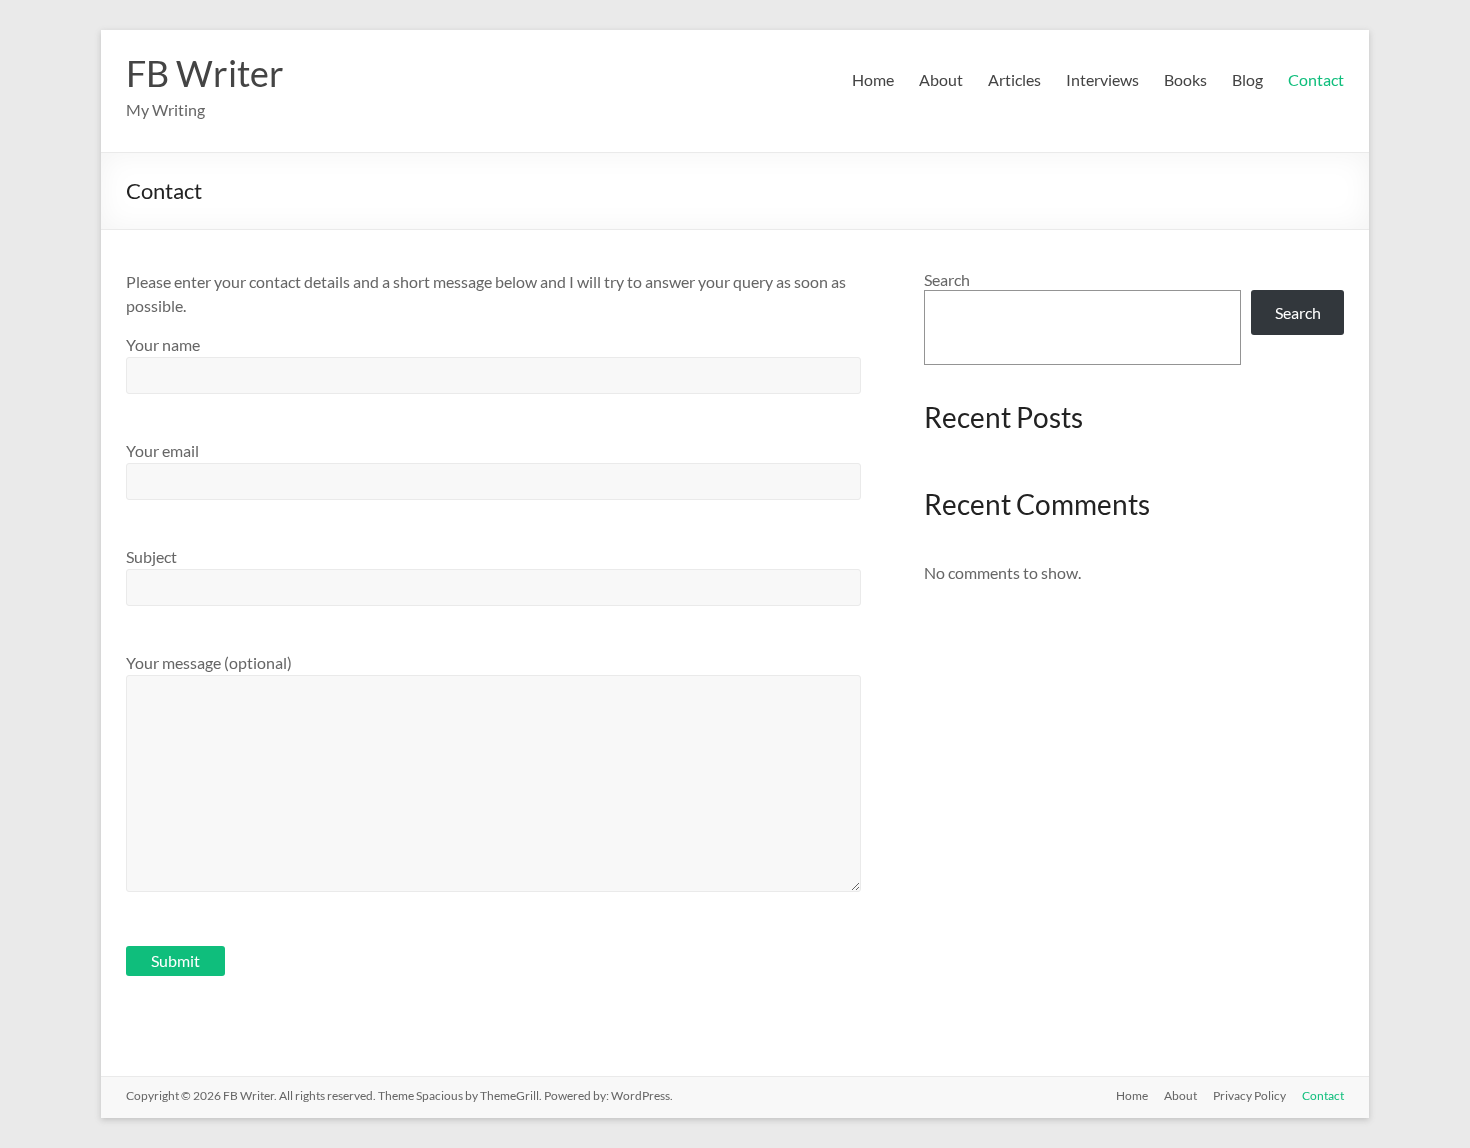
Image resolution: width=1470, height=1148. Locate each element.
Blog (1247, 79)
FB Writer (205, 73)
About (941, 79)
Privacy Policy (1249, 1095)
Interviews (1102, 79)
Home (873, 79)
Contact (1316, 79)
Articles (1014, 79)
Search (947, 279)
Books (1185, 79)
